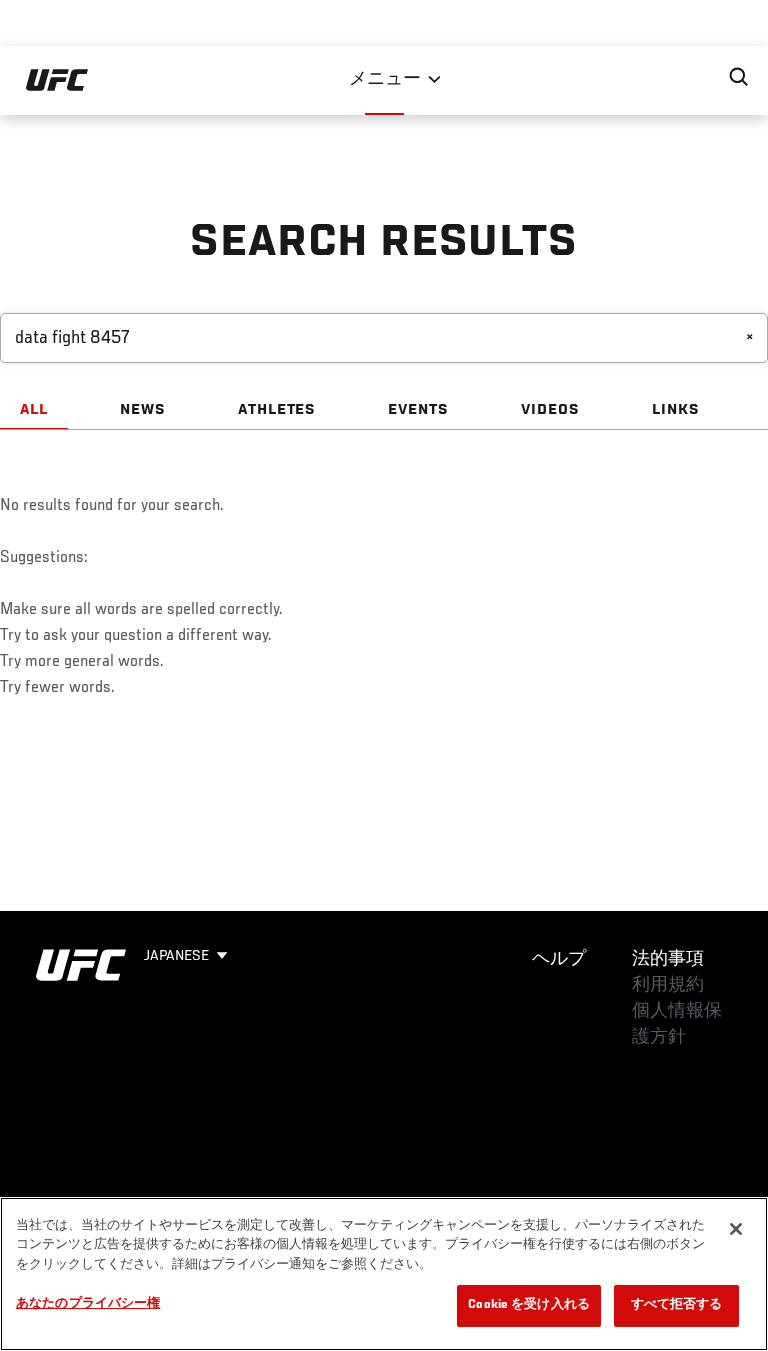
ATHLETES (277, 410)
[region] (384, 1274)
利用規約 (668, 986)
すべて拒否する (677, 1305)
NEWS (143, 410)
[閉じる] (736, 1229)
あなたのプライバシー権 (88, 1304)
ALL (34, 410)
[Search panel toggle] (739, 77)
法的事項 (668, 960)
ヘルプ (559, 960)
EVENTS (418, 410)
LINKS (676, 410)
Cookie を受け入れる (529, 1305)
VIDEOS (550, 410)
